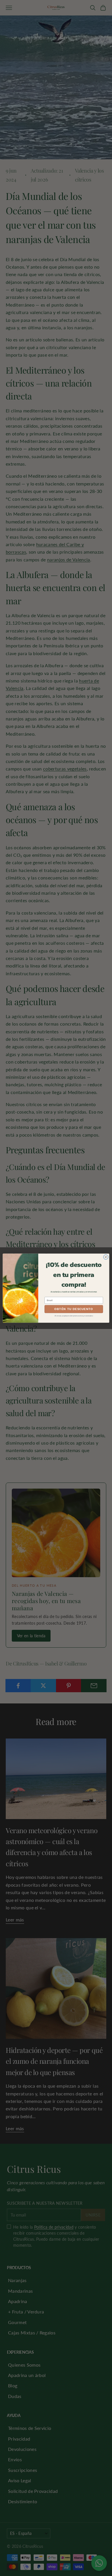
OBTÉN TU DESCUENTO (74, 1309)
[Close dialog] (106, 1257)
